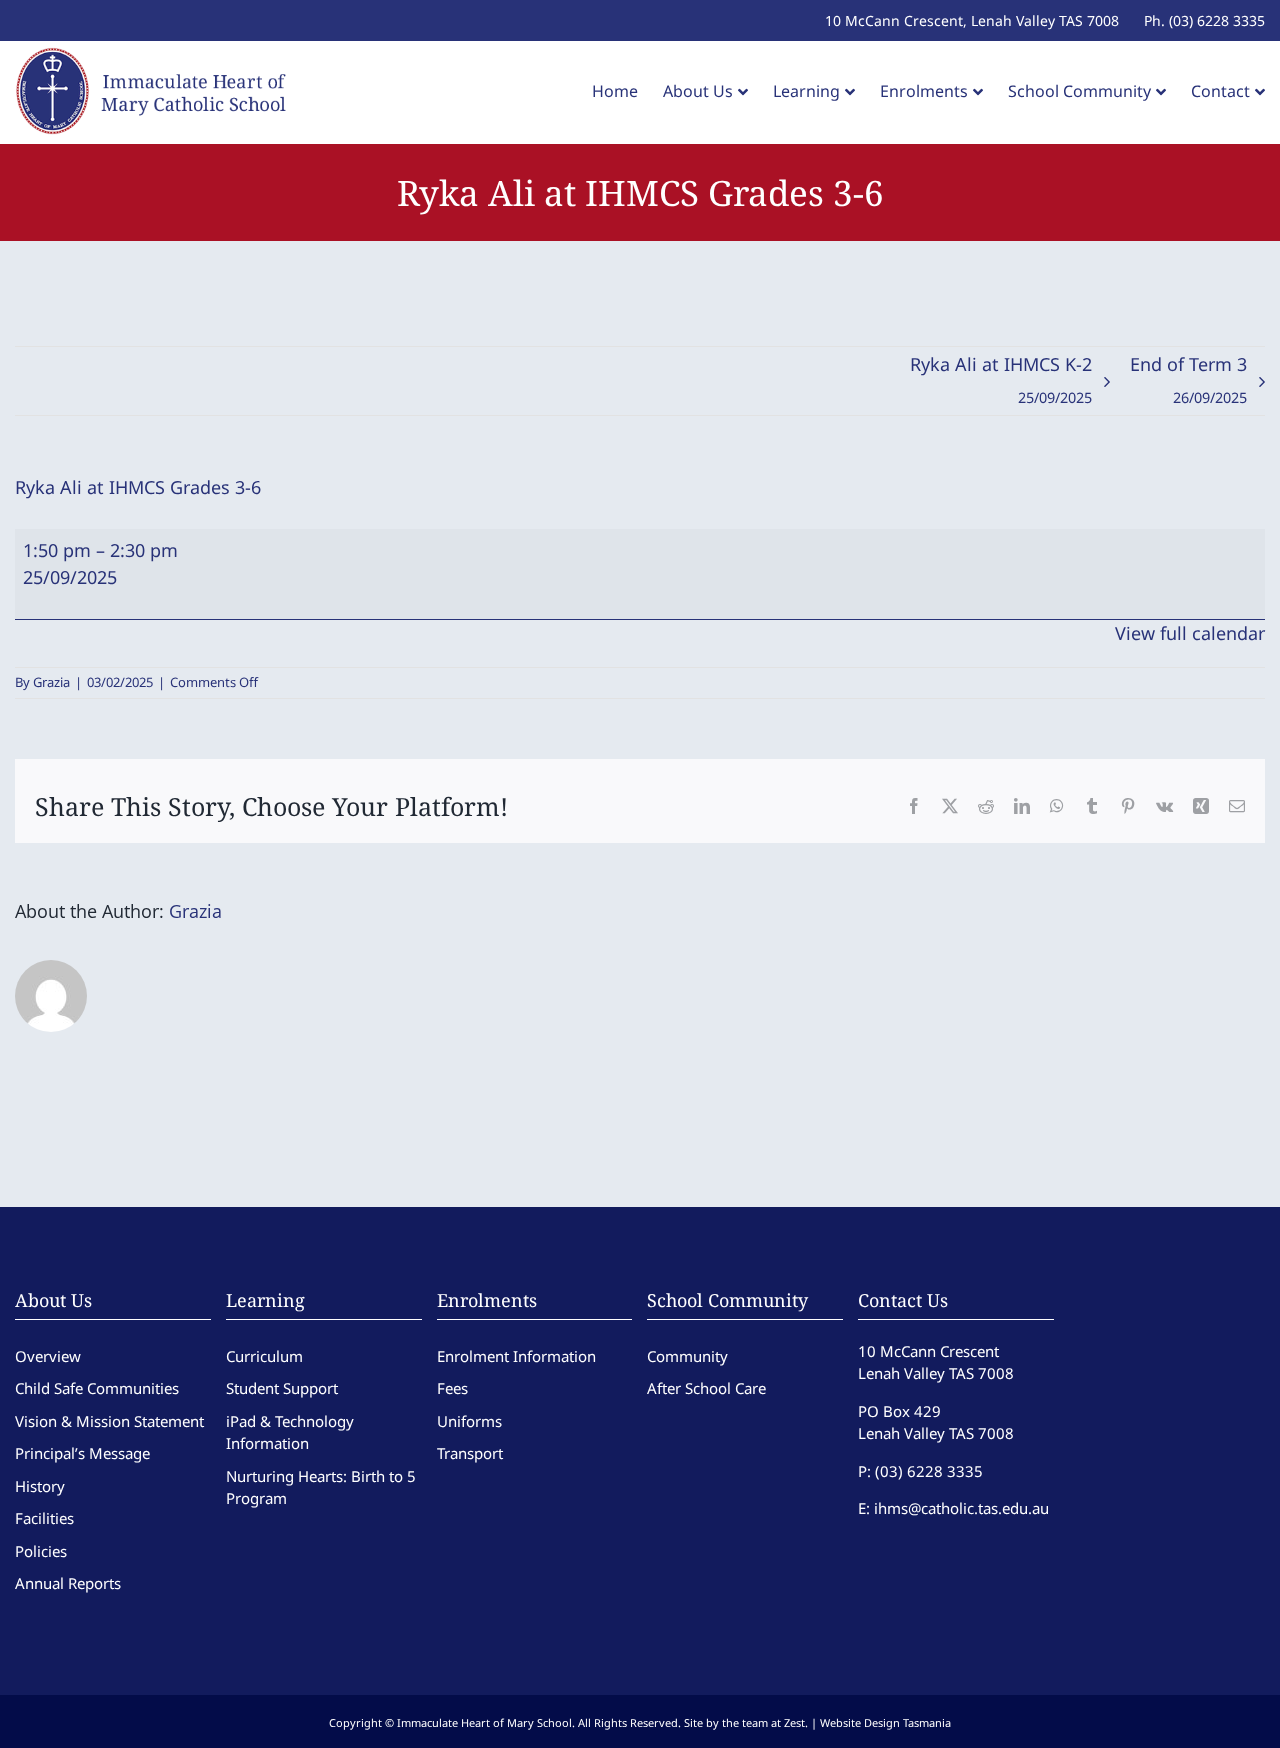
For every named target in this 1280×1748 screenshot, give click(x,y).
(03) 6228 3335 (929, 1471)
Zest (794, 1722)
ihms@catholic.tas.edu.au (961, 1508)
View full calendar (1190, 633)
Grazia (51, 682)
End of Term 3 (1188, 379)
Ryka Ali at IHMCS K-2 (1001, 379)
